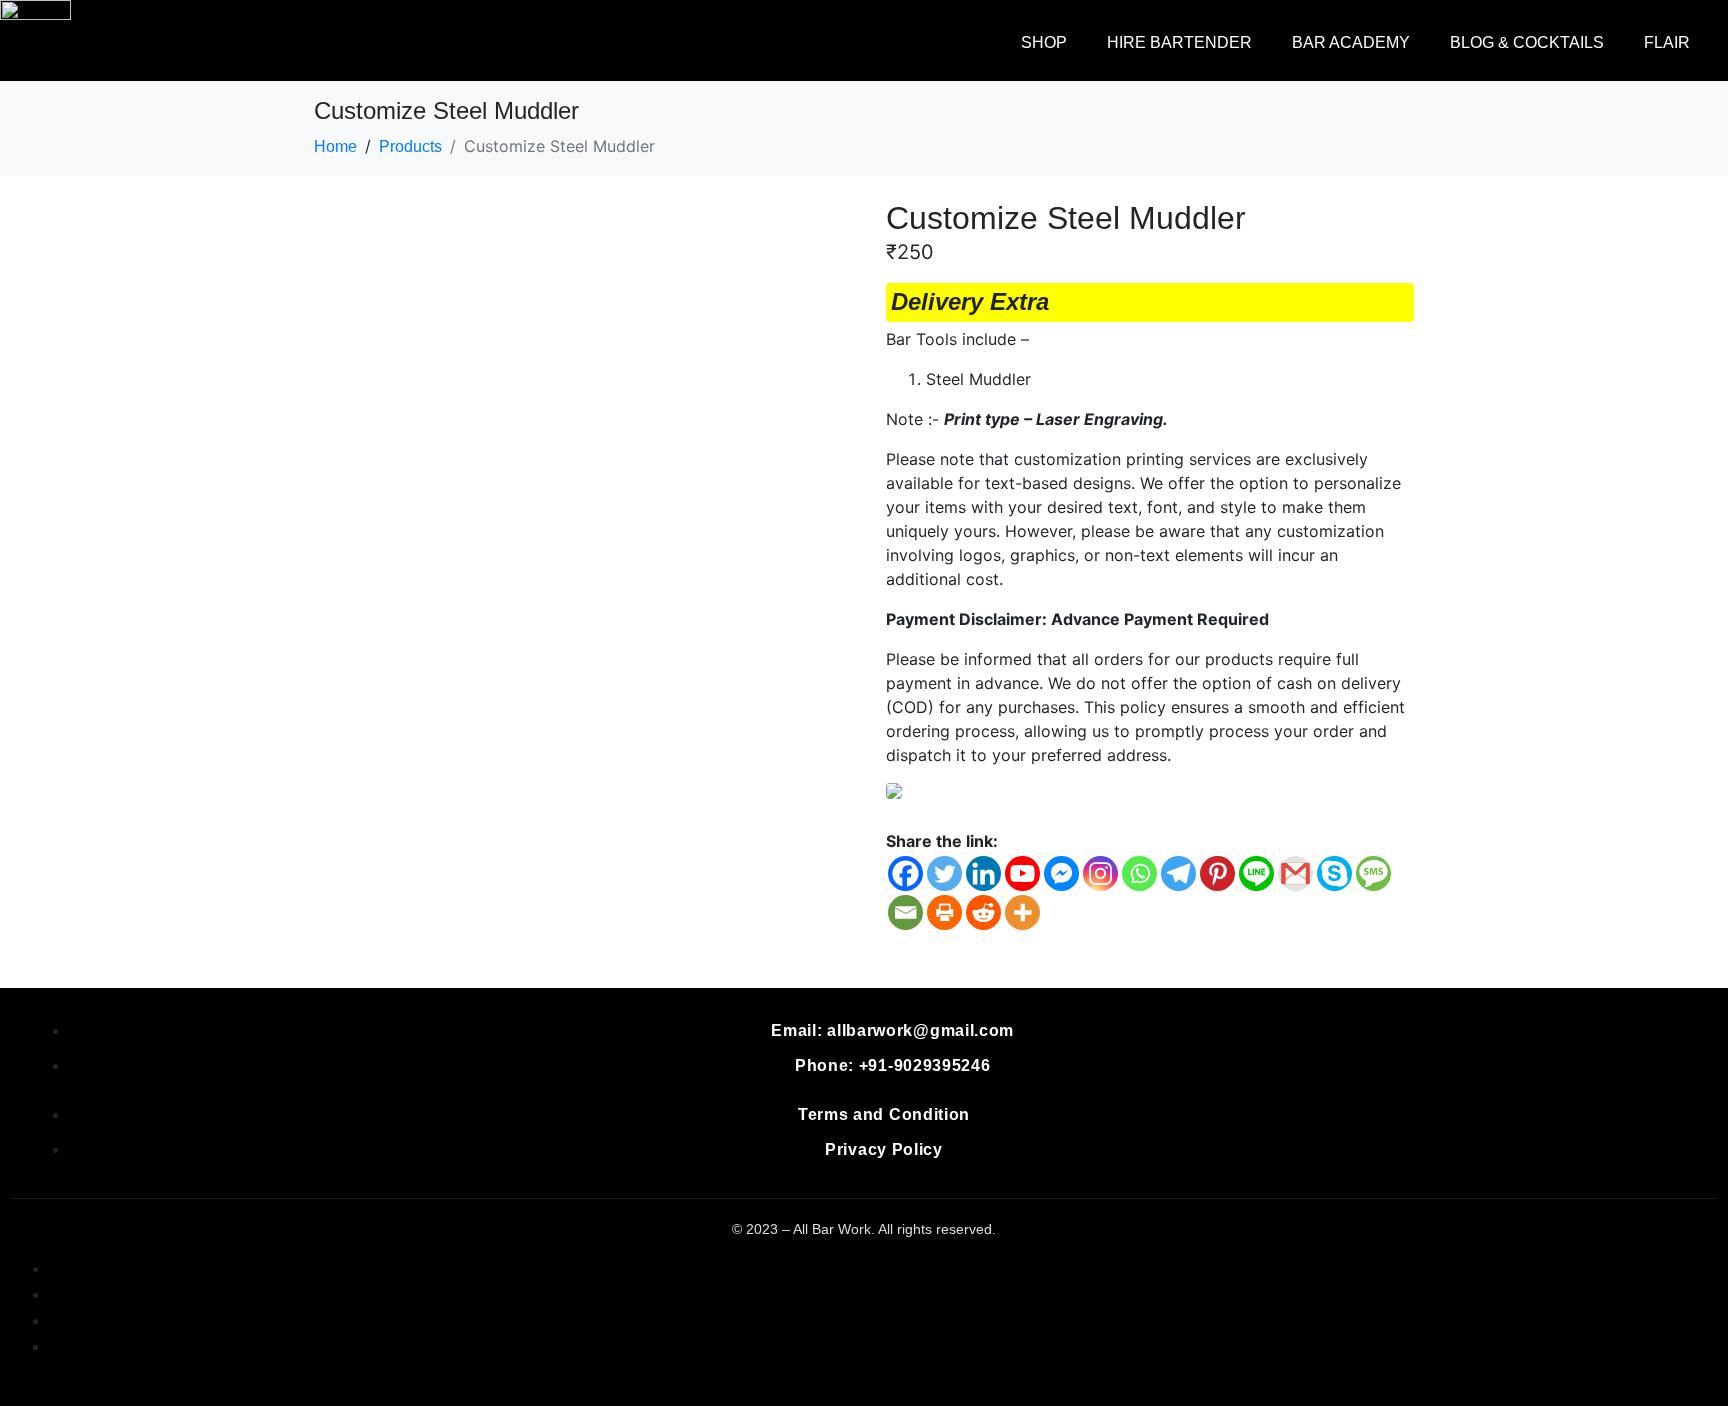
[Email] (905, 912)
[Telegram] (1178, 873)
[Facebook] (905, 873)
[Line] (1256, 873)
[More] (1022, 912)
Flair (1667, 42)
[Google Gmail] (1295, 873)
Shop (1044, 42)
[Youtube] (1022, 873)
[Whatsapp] (1139, 873)
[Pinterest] (1217, 873)
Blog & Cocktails (1527, 42)
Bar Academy (1351, 42)
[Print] (944, 912)
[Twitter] (944, 873)
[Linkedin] (983, 873)
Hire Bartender (1179, 42)
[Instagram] (1100, 873)
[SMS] (1373, 873)
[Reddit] (983, 912)
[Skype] (1334, 873)
